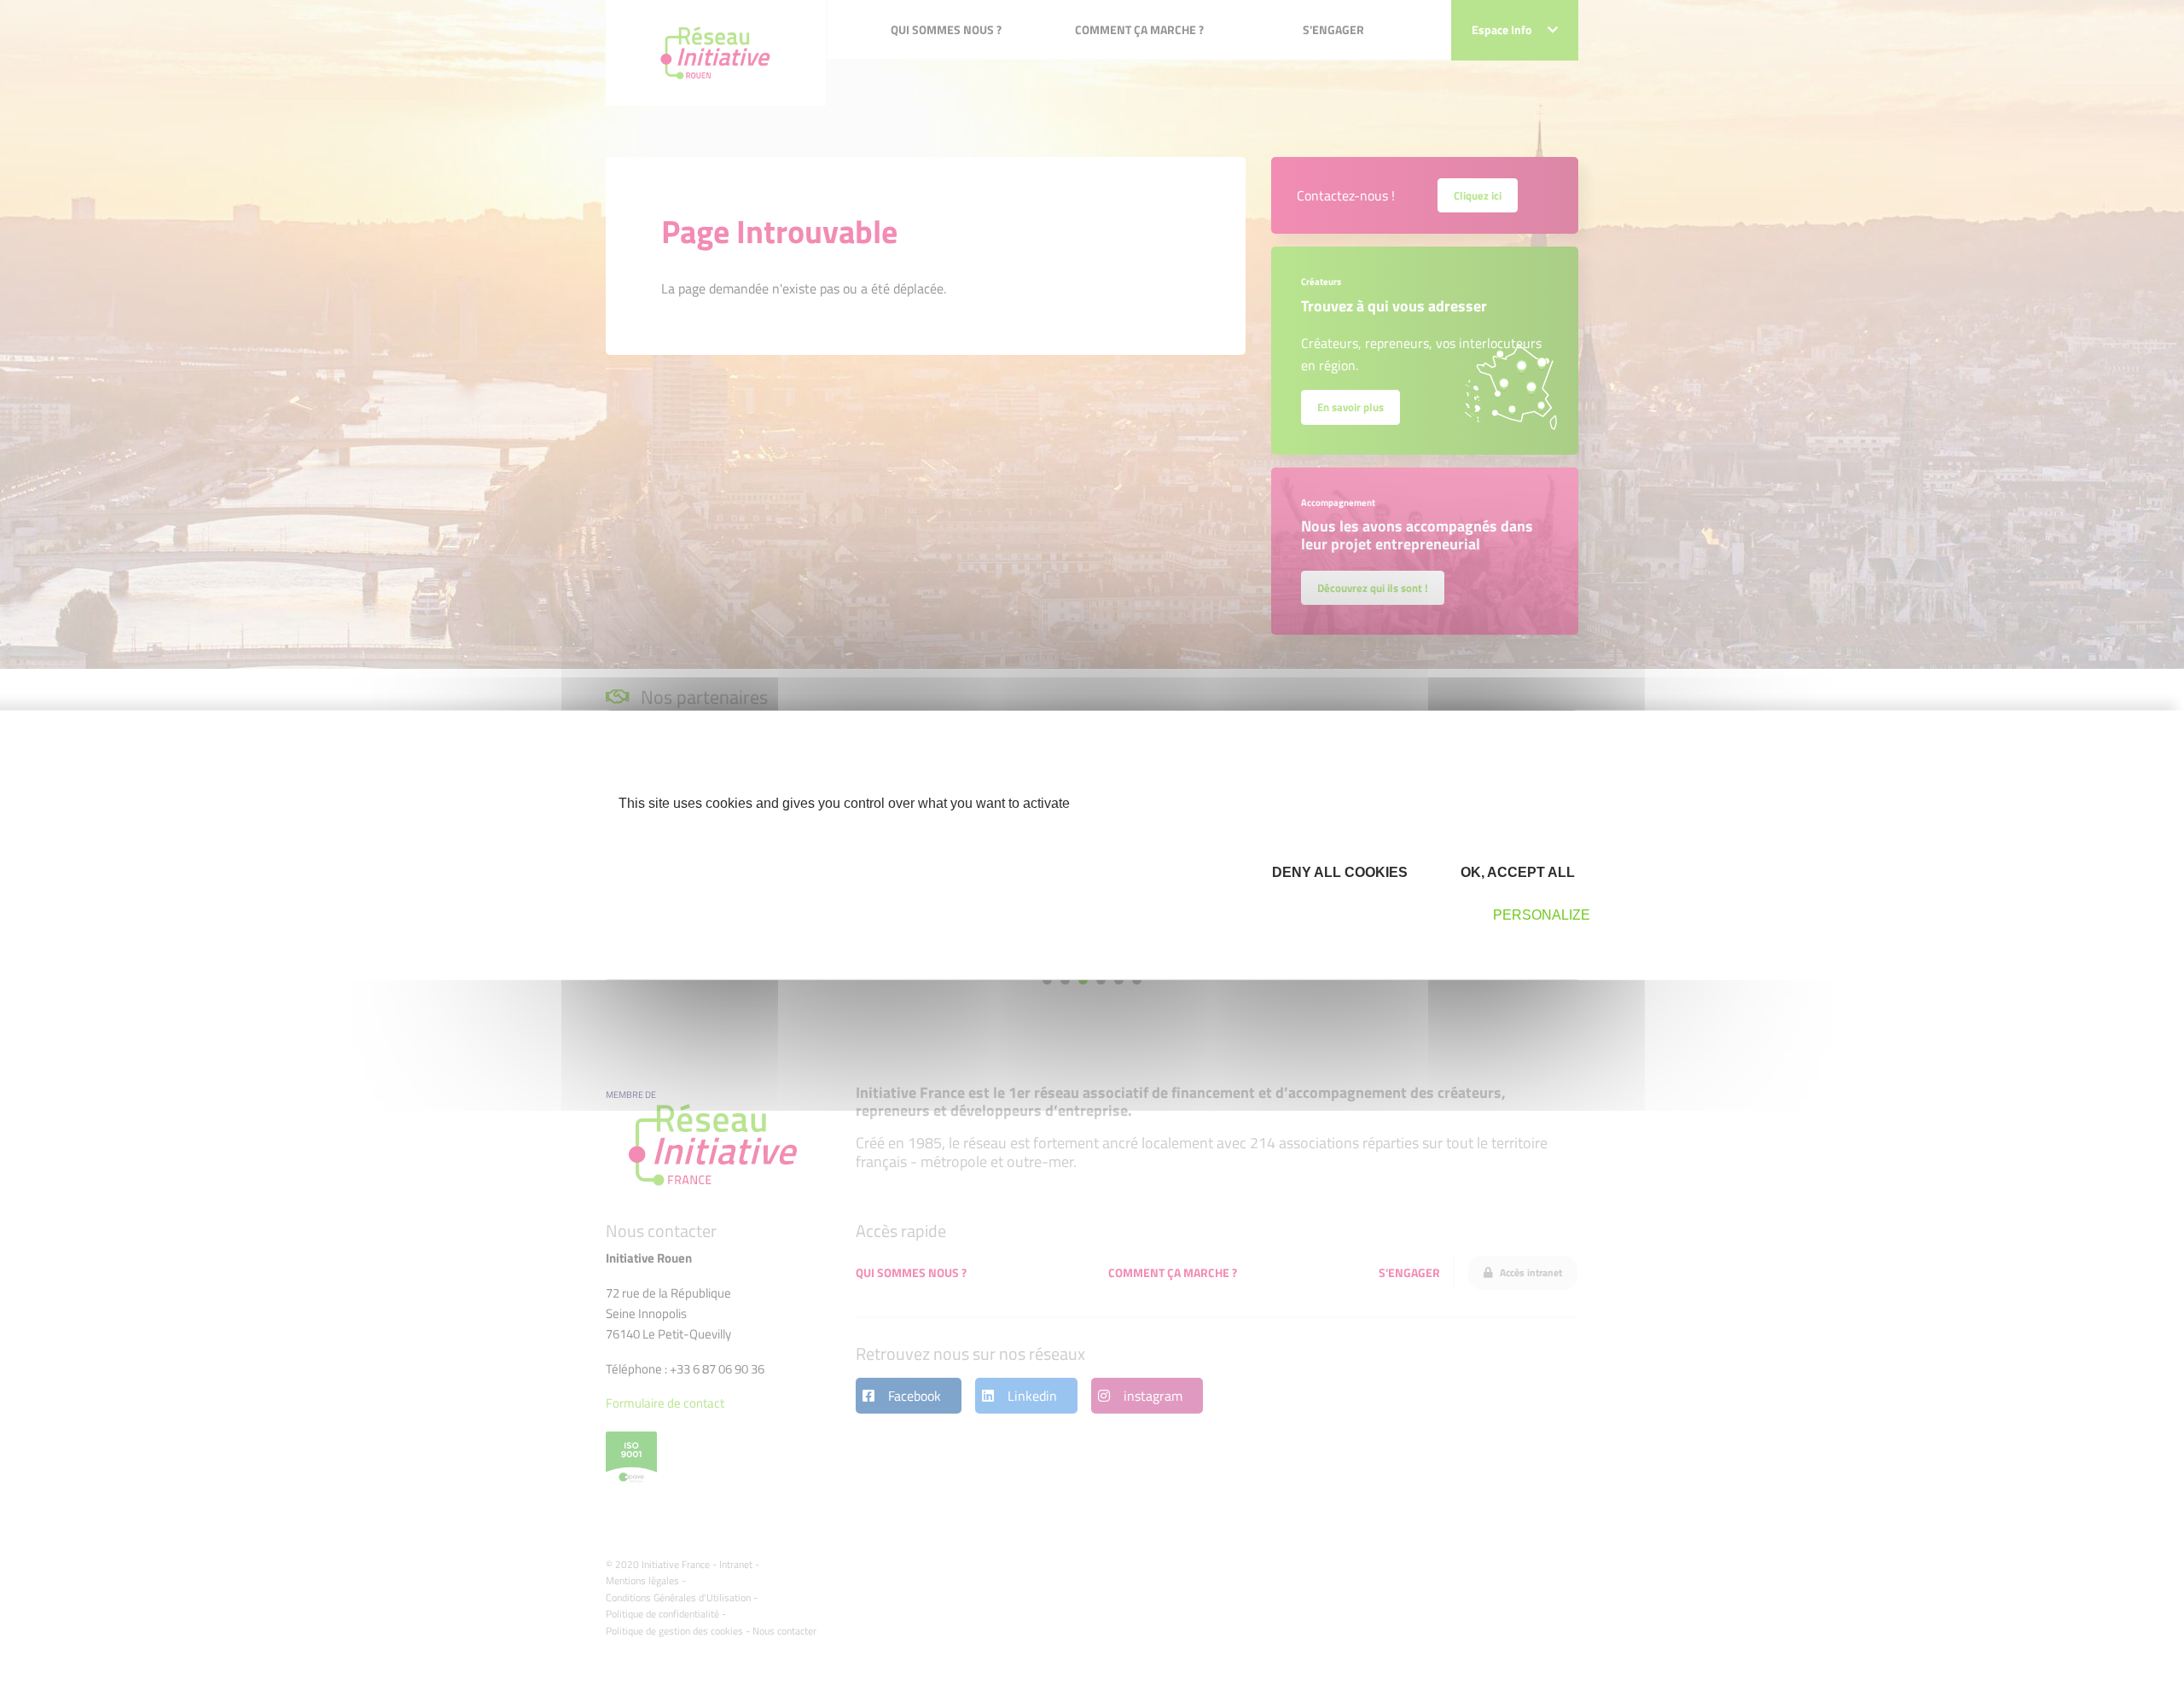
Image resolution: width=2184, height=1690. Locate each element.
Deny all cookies (1338, 872)
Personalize (1542, 915)
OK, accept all (1516, 872)
